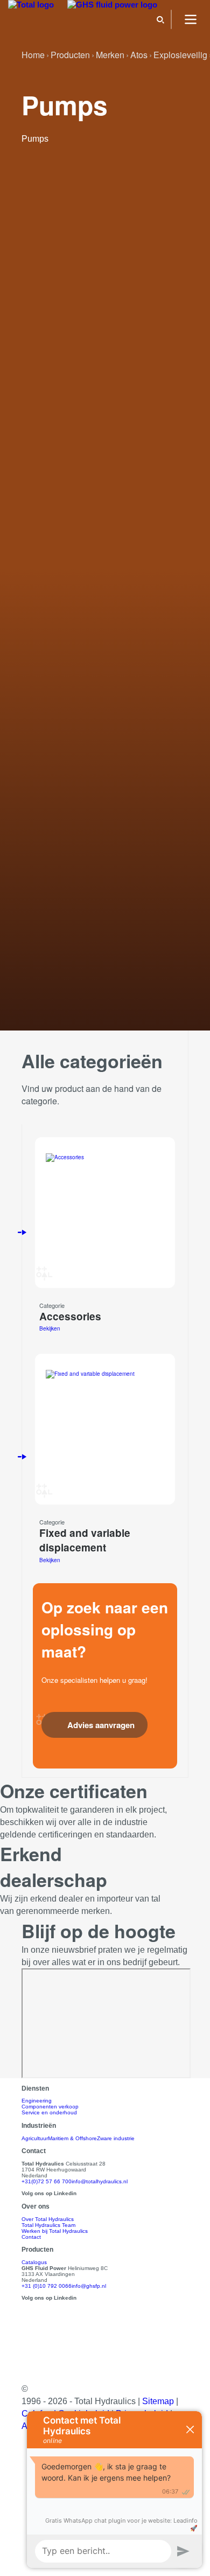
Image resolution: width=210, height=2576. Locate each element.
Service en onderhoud (49, 2112)
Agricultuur (35, 2138)
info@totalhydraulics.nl (100, 2181)
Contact (31, 2237)
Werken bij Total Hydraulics (55, 2231)
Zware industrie (116, 2138)
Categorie (52, 1305)
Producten (37, 2249)
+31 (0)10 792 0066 (47, 2286)
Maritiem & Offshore (72, 2138)
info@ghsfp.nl (89, 2286)
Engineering (37, 2101)
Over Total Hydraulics (48, 2219)
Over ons (36, 2206)
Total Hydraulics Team (48, 2225)
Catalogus (34, 2262)
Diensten (35, 2088)
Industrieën (39, 2125)
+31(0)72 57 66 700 (47, 2181)
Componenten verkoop (50, 2107)
